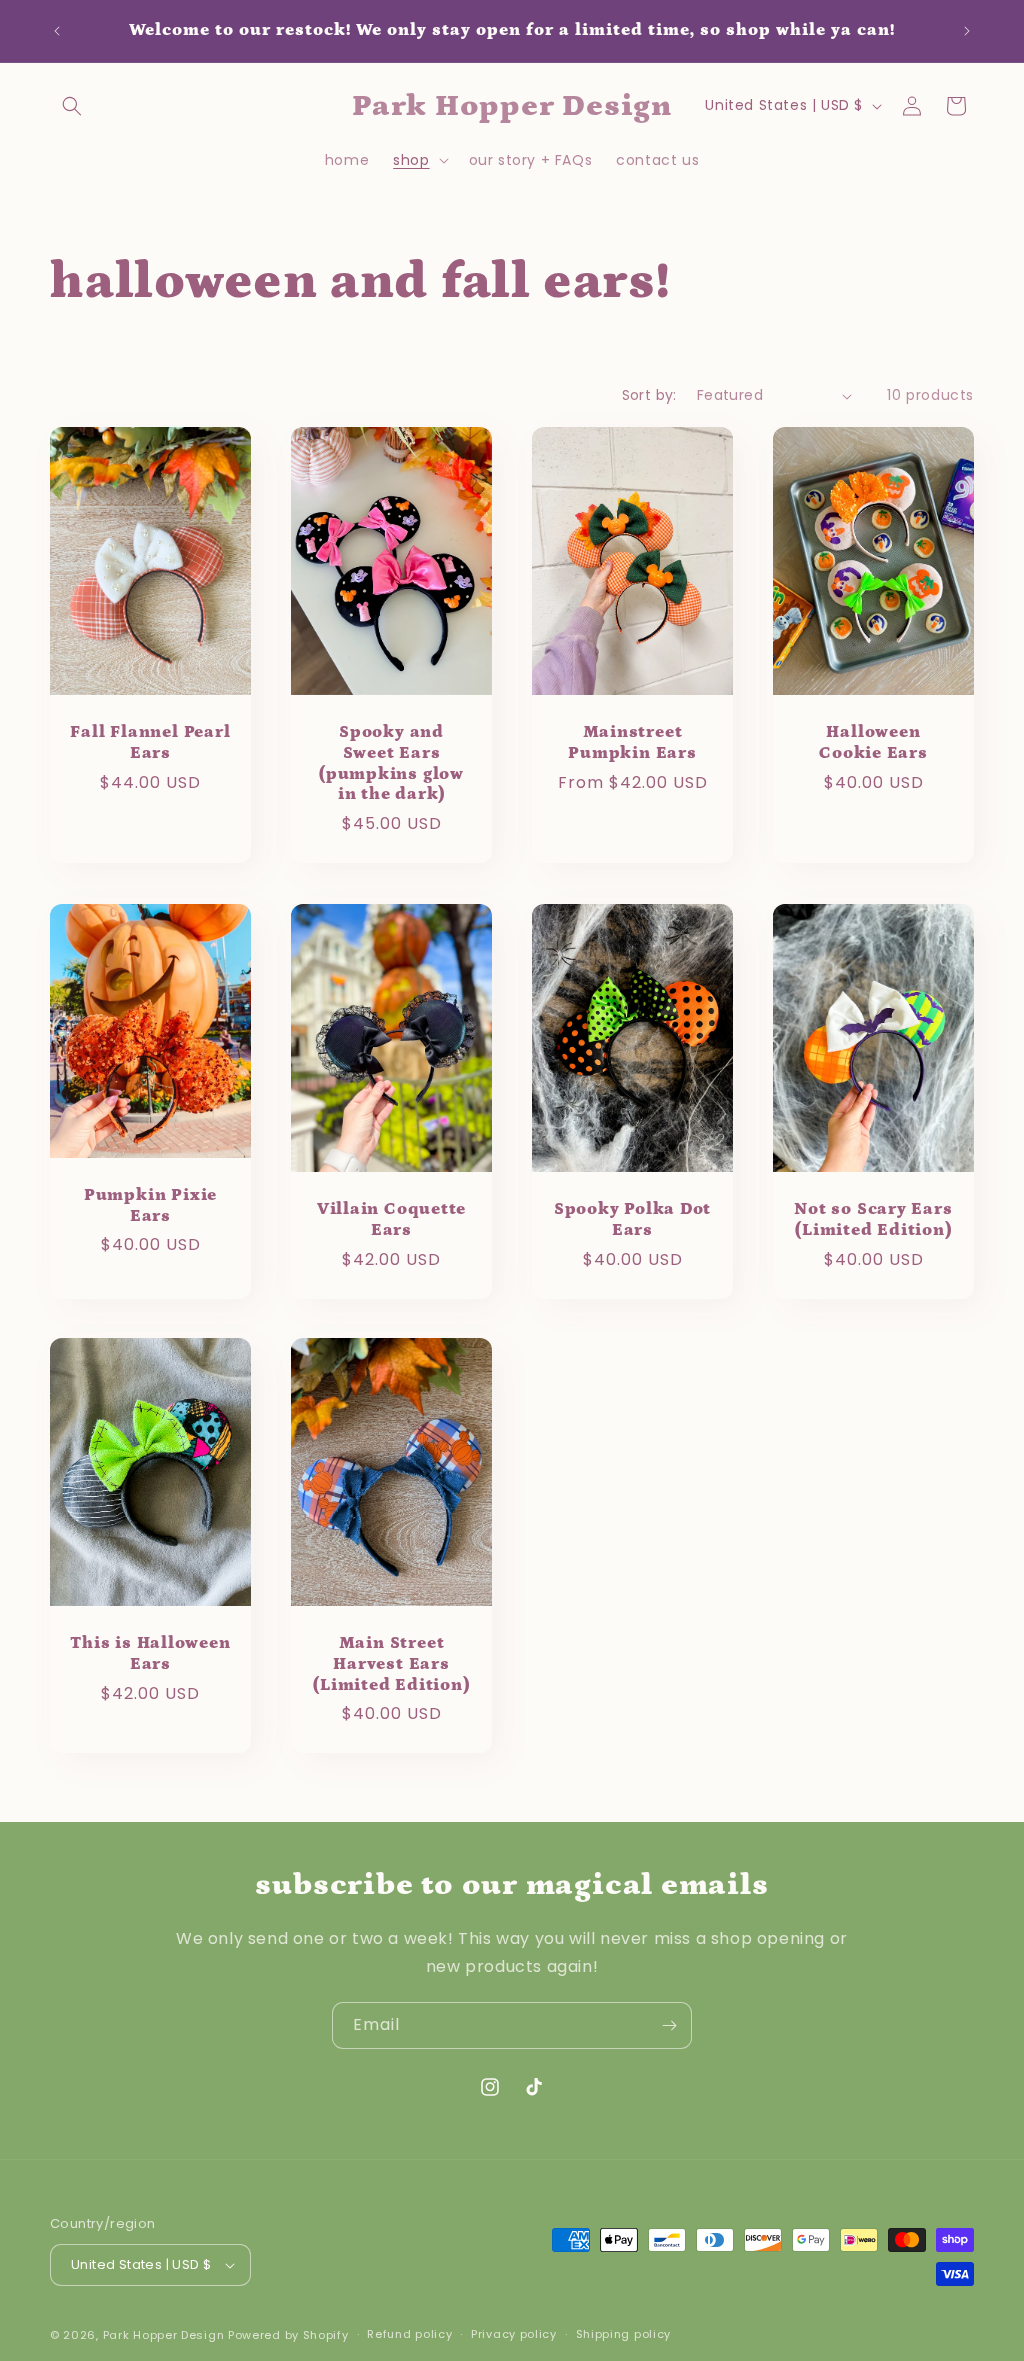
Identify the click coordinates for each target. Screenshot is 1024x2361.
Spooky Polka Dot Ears (632, 1219)
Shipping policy (624, 2334)
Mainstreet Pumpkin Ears (632, 742)
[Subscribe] (669, 2025)
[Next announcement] (967, 31)
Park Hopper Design (164, 2335)
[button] (72, 106)
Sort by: (649, 395)
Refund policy (409, 2334)
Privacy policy (514, 2334)
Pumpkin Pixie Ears (150, 1204)
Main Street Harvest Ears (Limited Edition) (391, 1664)
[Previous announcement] (57, 31)
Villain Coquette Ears (391, 1219)
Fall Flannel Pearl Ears (150, 742)
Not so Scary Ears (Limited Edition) (873, 1219)
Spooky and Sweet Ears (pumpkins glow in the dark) (391, 763)
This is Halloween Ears (150, 1653)
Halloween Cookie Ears (873, 743)
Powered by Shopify (288, 2335)
